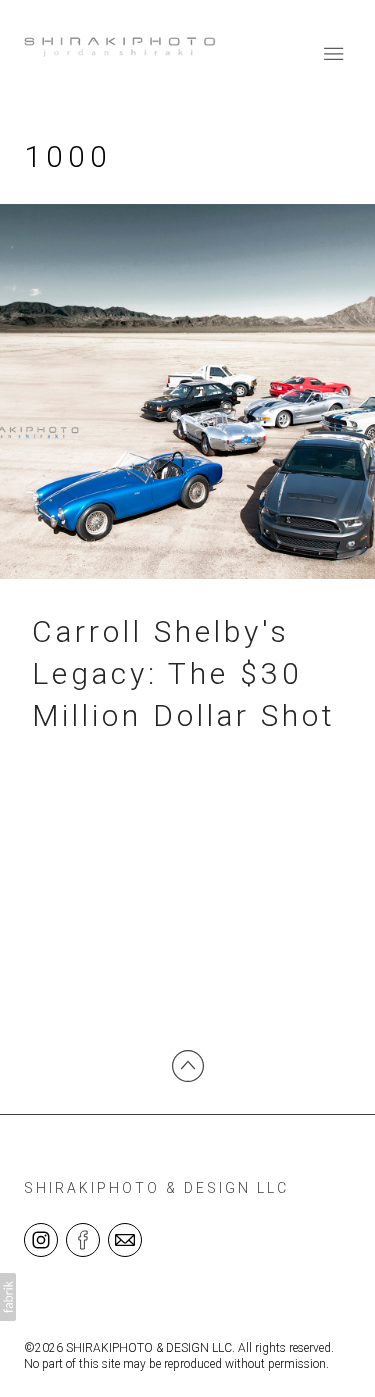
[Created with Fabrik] (8, 1297)
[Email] (125, 1239)
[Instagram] (41, 1239)
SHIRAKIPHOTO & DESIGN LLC (156, 1188)
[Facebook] (83, 1239)
